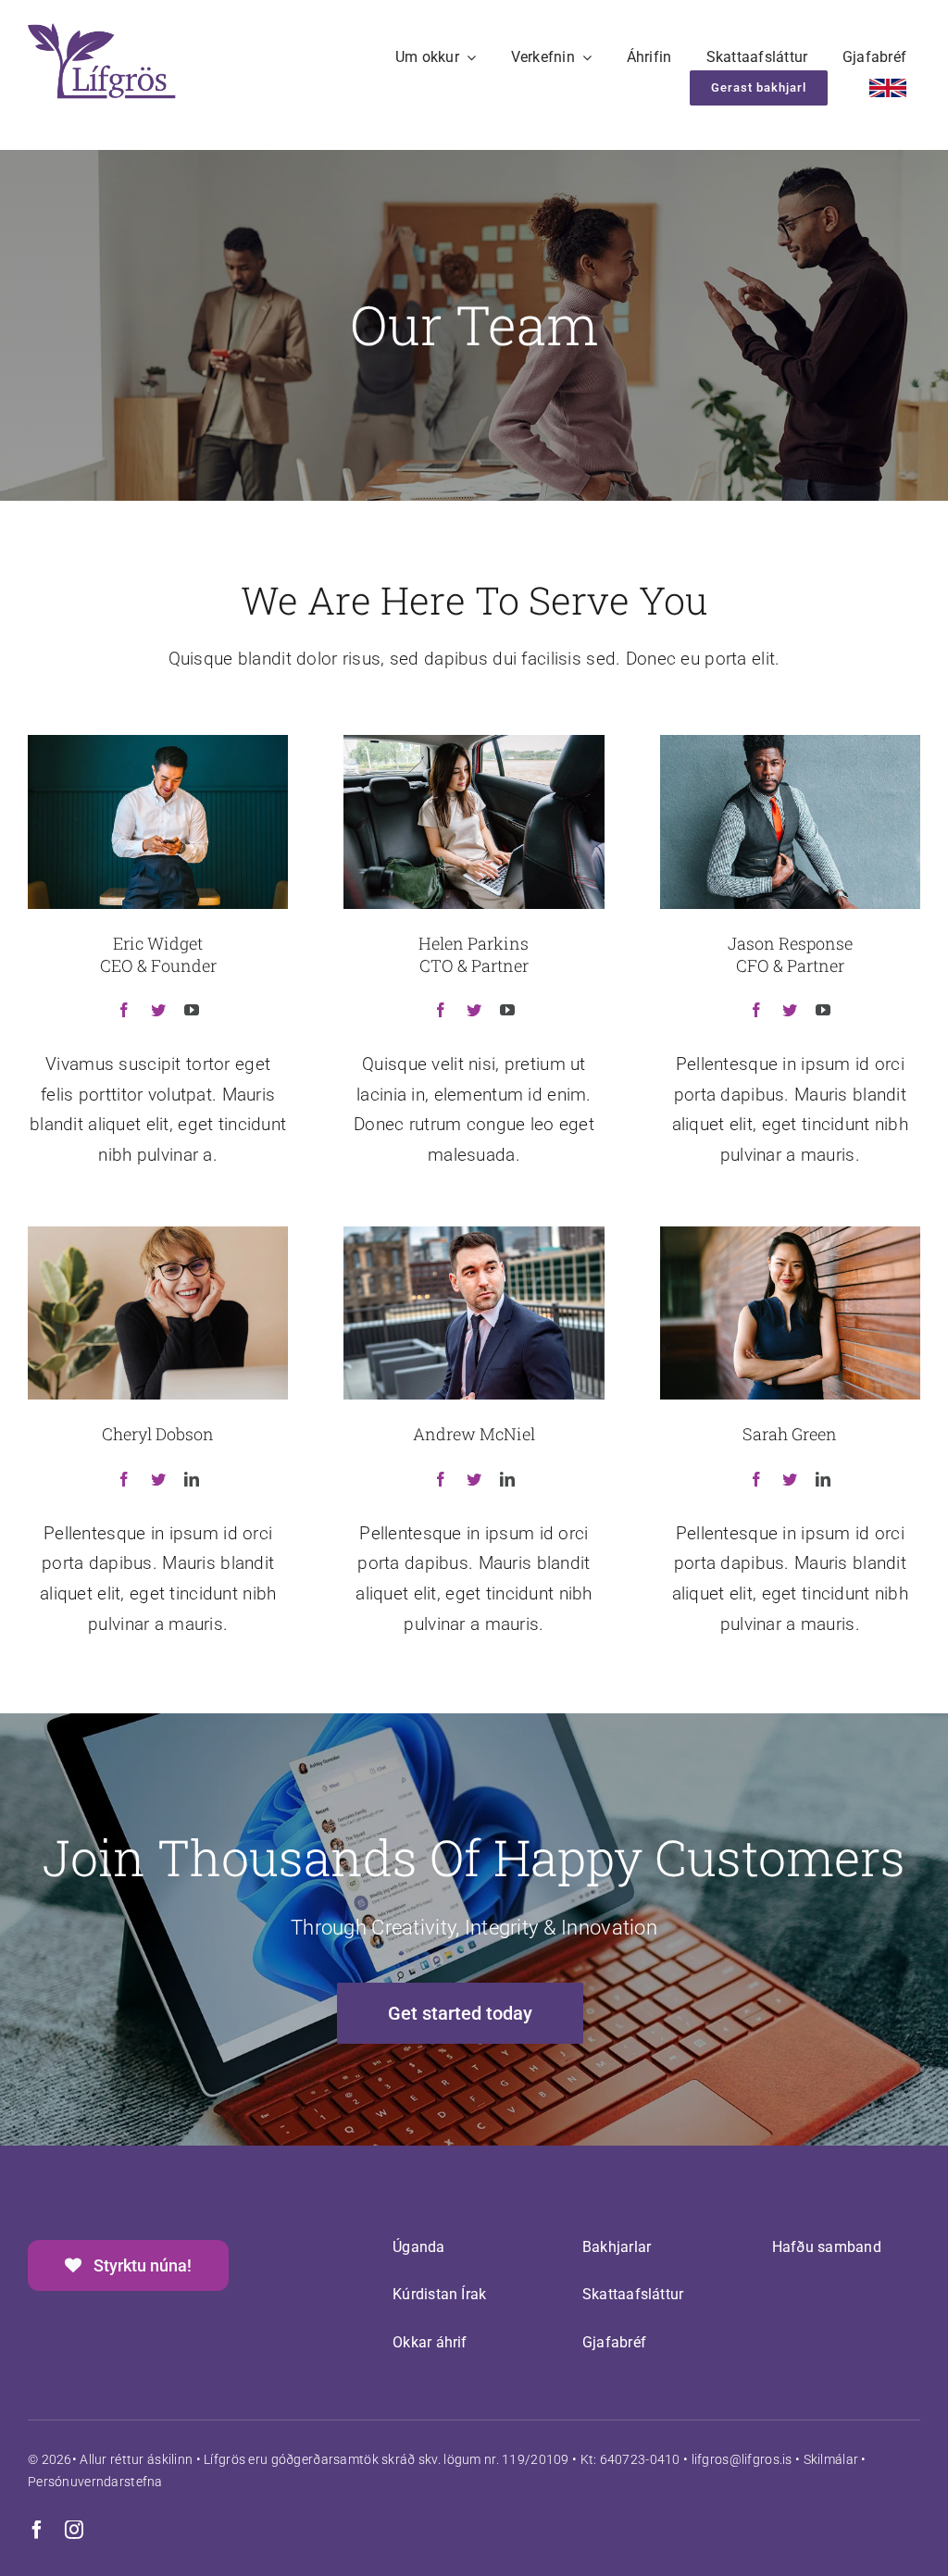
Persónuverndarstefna (95, 2482)
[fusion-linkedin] (192, 1479)
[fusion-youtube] (192, 1010)
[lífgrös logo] (102, 32)
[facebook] (37, 2530)
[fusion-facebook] (124, 1010)
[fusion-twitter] (158, 1010)
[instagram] (74, 2530)
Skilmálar (831, 2459)
